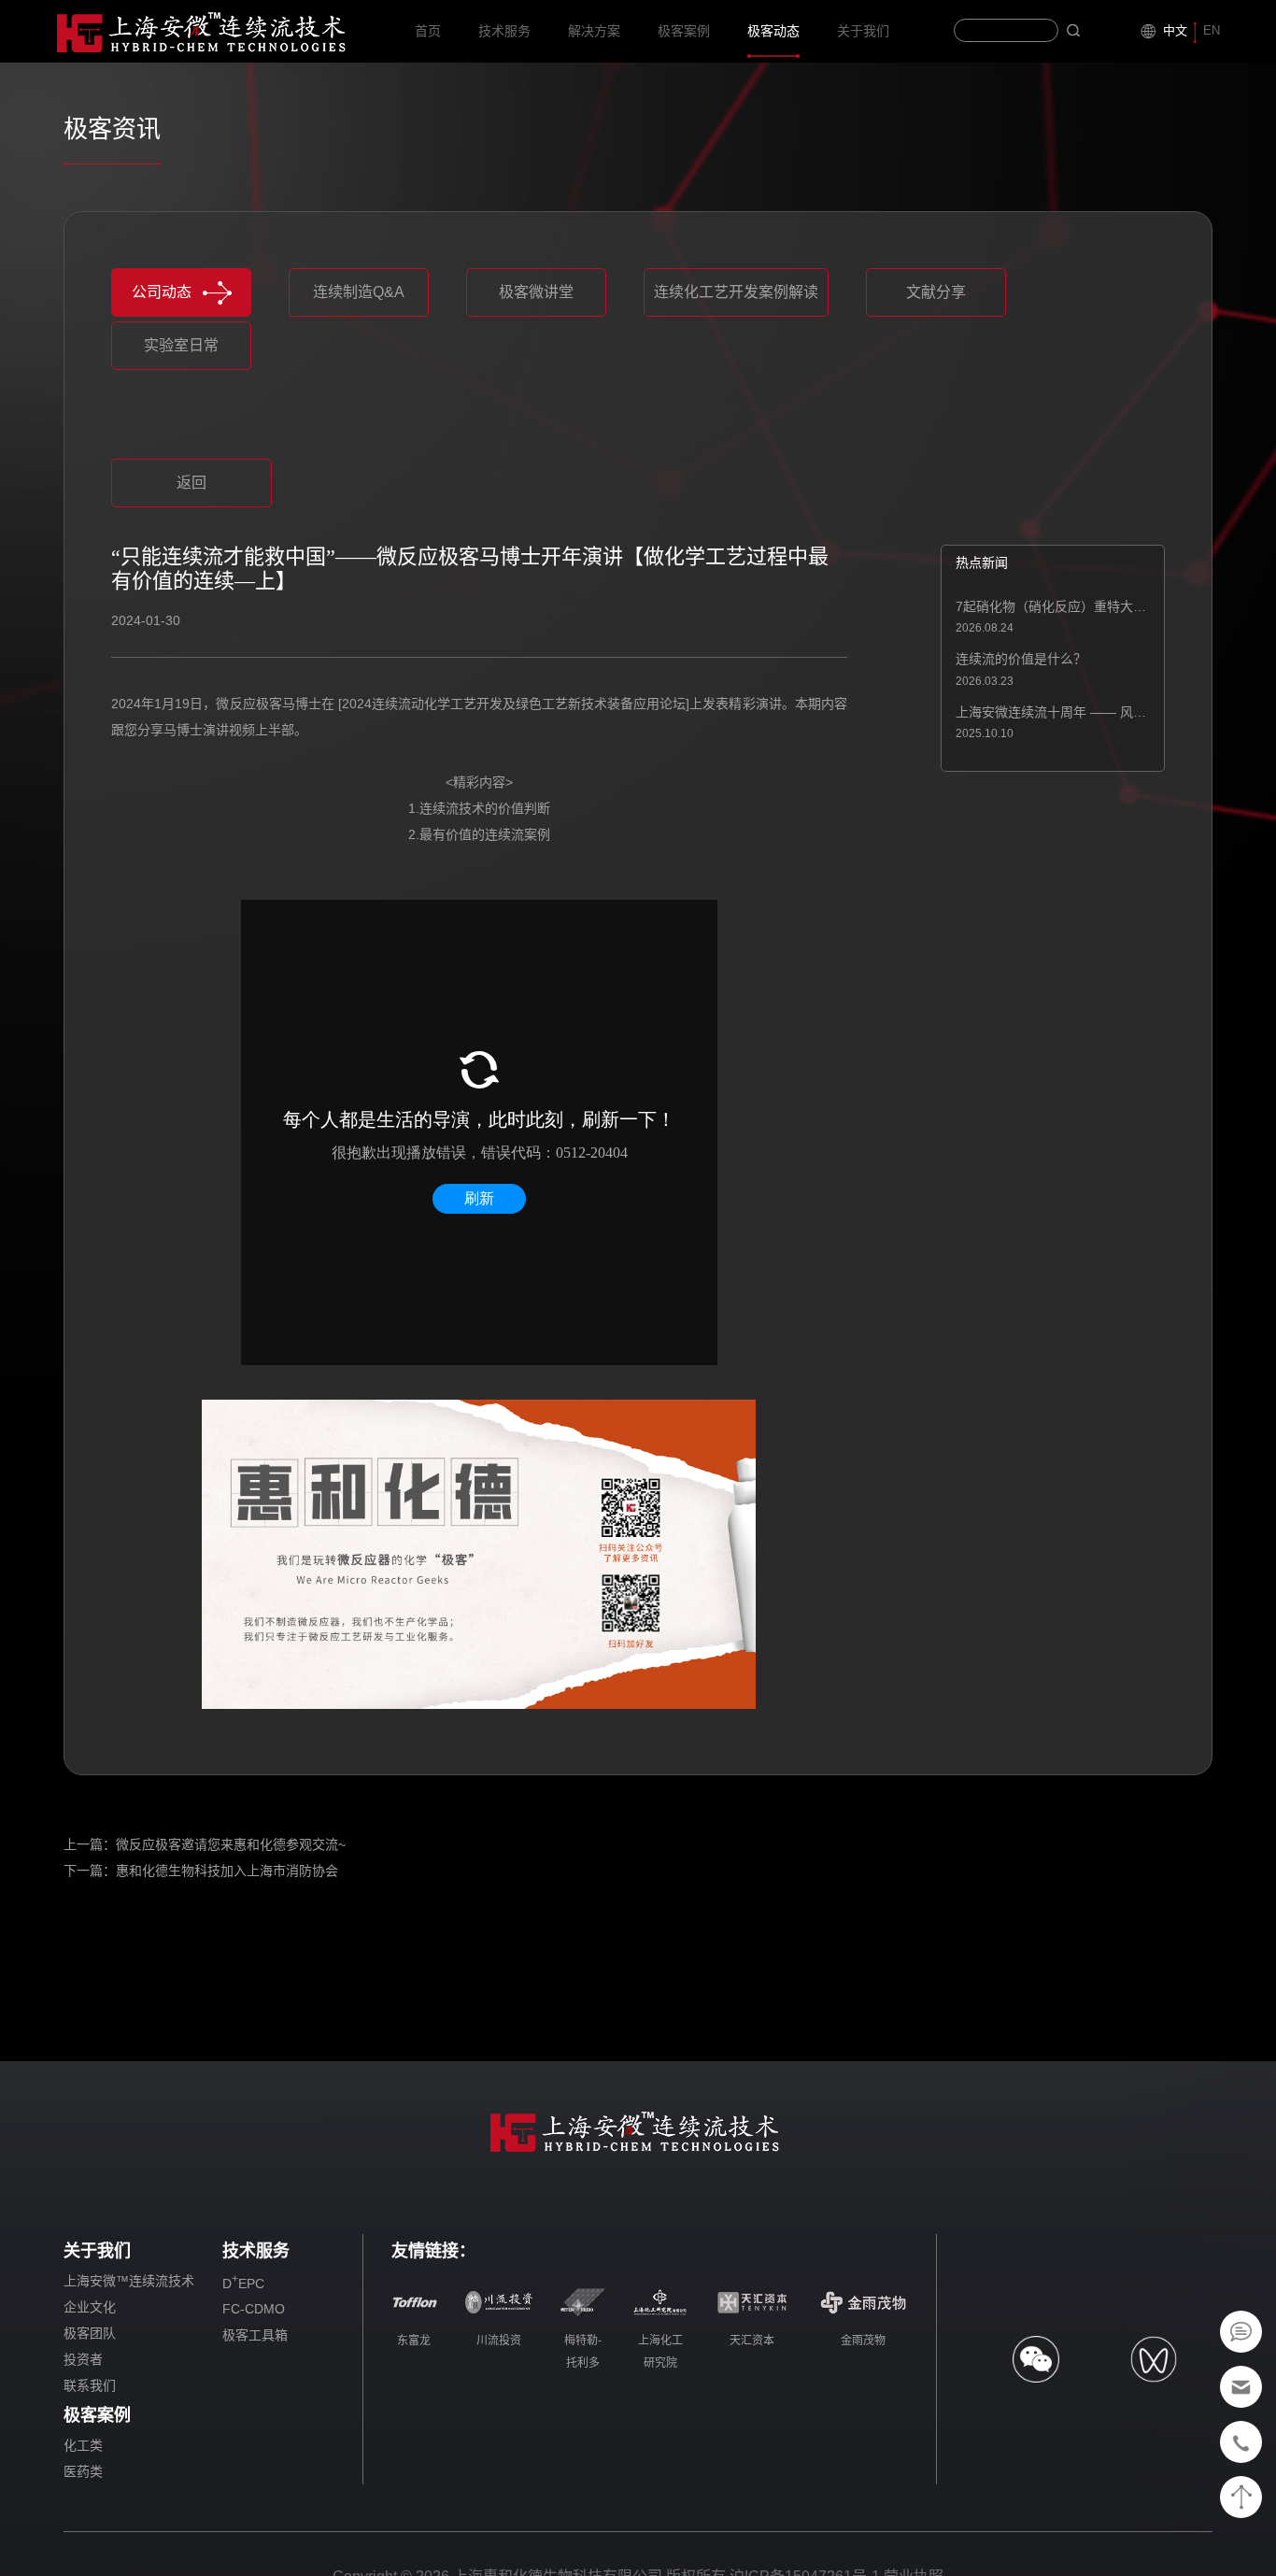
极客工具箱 (255, 2335)
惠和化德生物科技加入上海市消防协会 (227, 1871)
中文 (1175, 30)
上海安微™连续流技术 (129, 2281)
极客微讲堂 (536, 292)
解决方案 (594, 31)
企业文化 (90, 2307)
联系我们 (90, 2385)
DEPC (243, 2282)
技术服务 (504, 31)
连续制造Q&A (359, 292)
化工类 (83, 2445)
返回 (191, 483)
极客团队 (90, 2333)
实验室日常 (181, 345)
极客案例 (684, 31)
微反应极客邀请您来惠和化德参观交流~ (231, 1844)
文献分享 (936, 292)
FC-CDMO (254, 2309)
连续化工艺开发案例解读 (736, 292)
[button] (468, 435)
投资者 (83, 2359)
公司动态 (162, 292)
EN (1212, 30)
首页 (428, 31)
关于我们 (863, 31)
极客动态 (773, 31)
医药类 (83, 2471)
